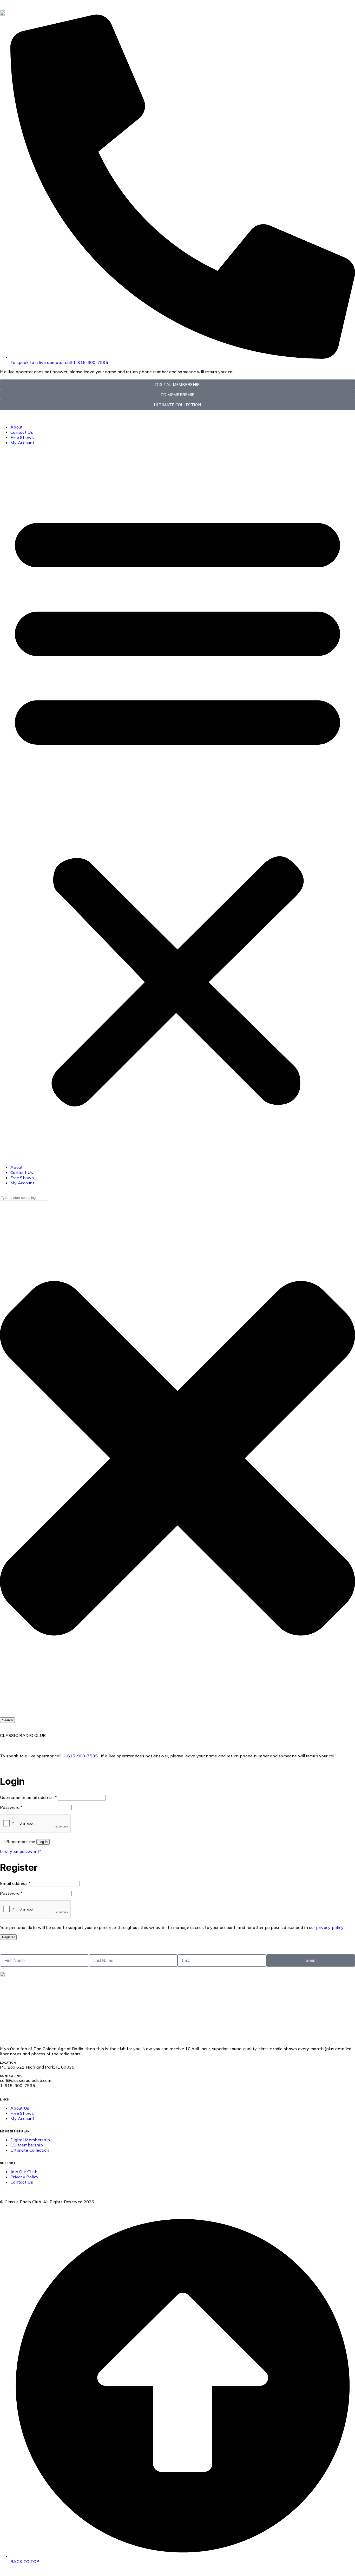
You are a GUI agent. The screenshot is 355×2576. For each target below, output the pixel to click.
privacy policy (330, 1927)
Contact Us (22, 432)
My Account (22, 443)
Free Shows (22, 437)
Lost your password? (21, 1851)
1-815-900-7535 (80, 1756)
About (17, 427)
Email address (15, 1883)
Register (8, 1937)
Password (11, 1807)
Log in (43, 1842)
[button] (177, 805)
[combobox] (24, 1198)
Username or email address (28, 1797)
